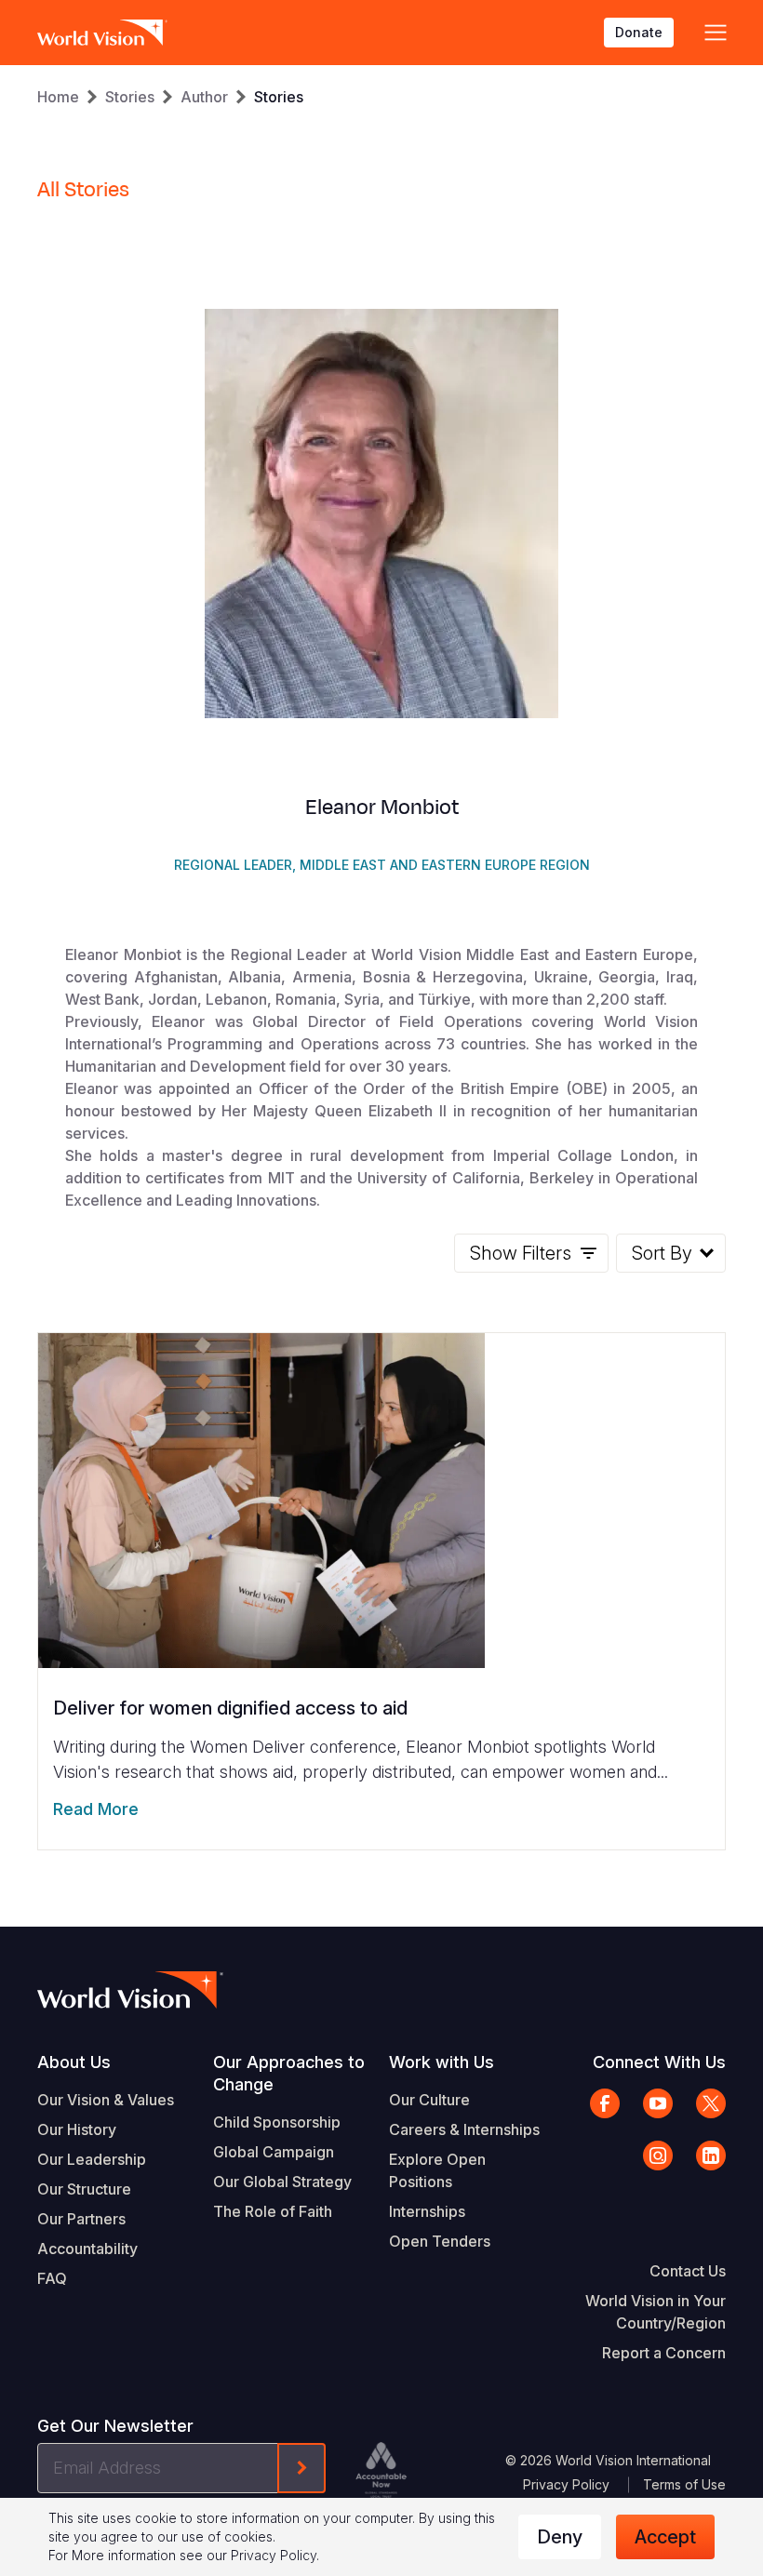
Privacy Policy (566, 2484)
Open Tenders (440, 2241)
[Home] (102, 33)
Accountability (87, 2249)
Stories (130, 97)
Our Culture (429, 2100)
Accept (665, 2537)
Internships (427, 2211)
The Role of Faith (273, 2211)
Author (204, 97)
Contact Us (688, 2271)
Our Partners (81, 2219)
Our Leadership (92, 2159)
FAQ (52, 2278)
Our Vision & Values (106, 2100)
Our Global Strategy (282, 2182)
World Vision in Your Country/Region (656, 2312)
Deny (560, 2537)
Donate (639, 32)
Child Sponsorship (277, 2122)
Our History (77, 2129)
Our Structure (84, 2189)
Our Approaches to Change (289, 2073)
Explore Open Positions (437, 2170)
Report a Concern (664, 2353)
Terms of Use (684, 2484)
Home (58, 97)
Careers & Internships (464, 2129)
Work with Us (442, 2062)
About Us (74, 2062)
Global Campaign (274, 2152)
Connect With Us (659, 2062)
